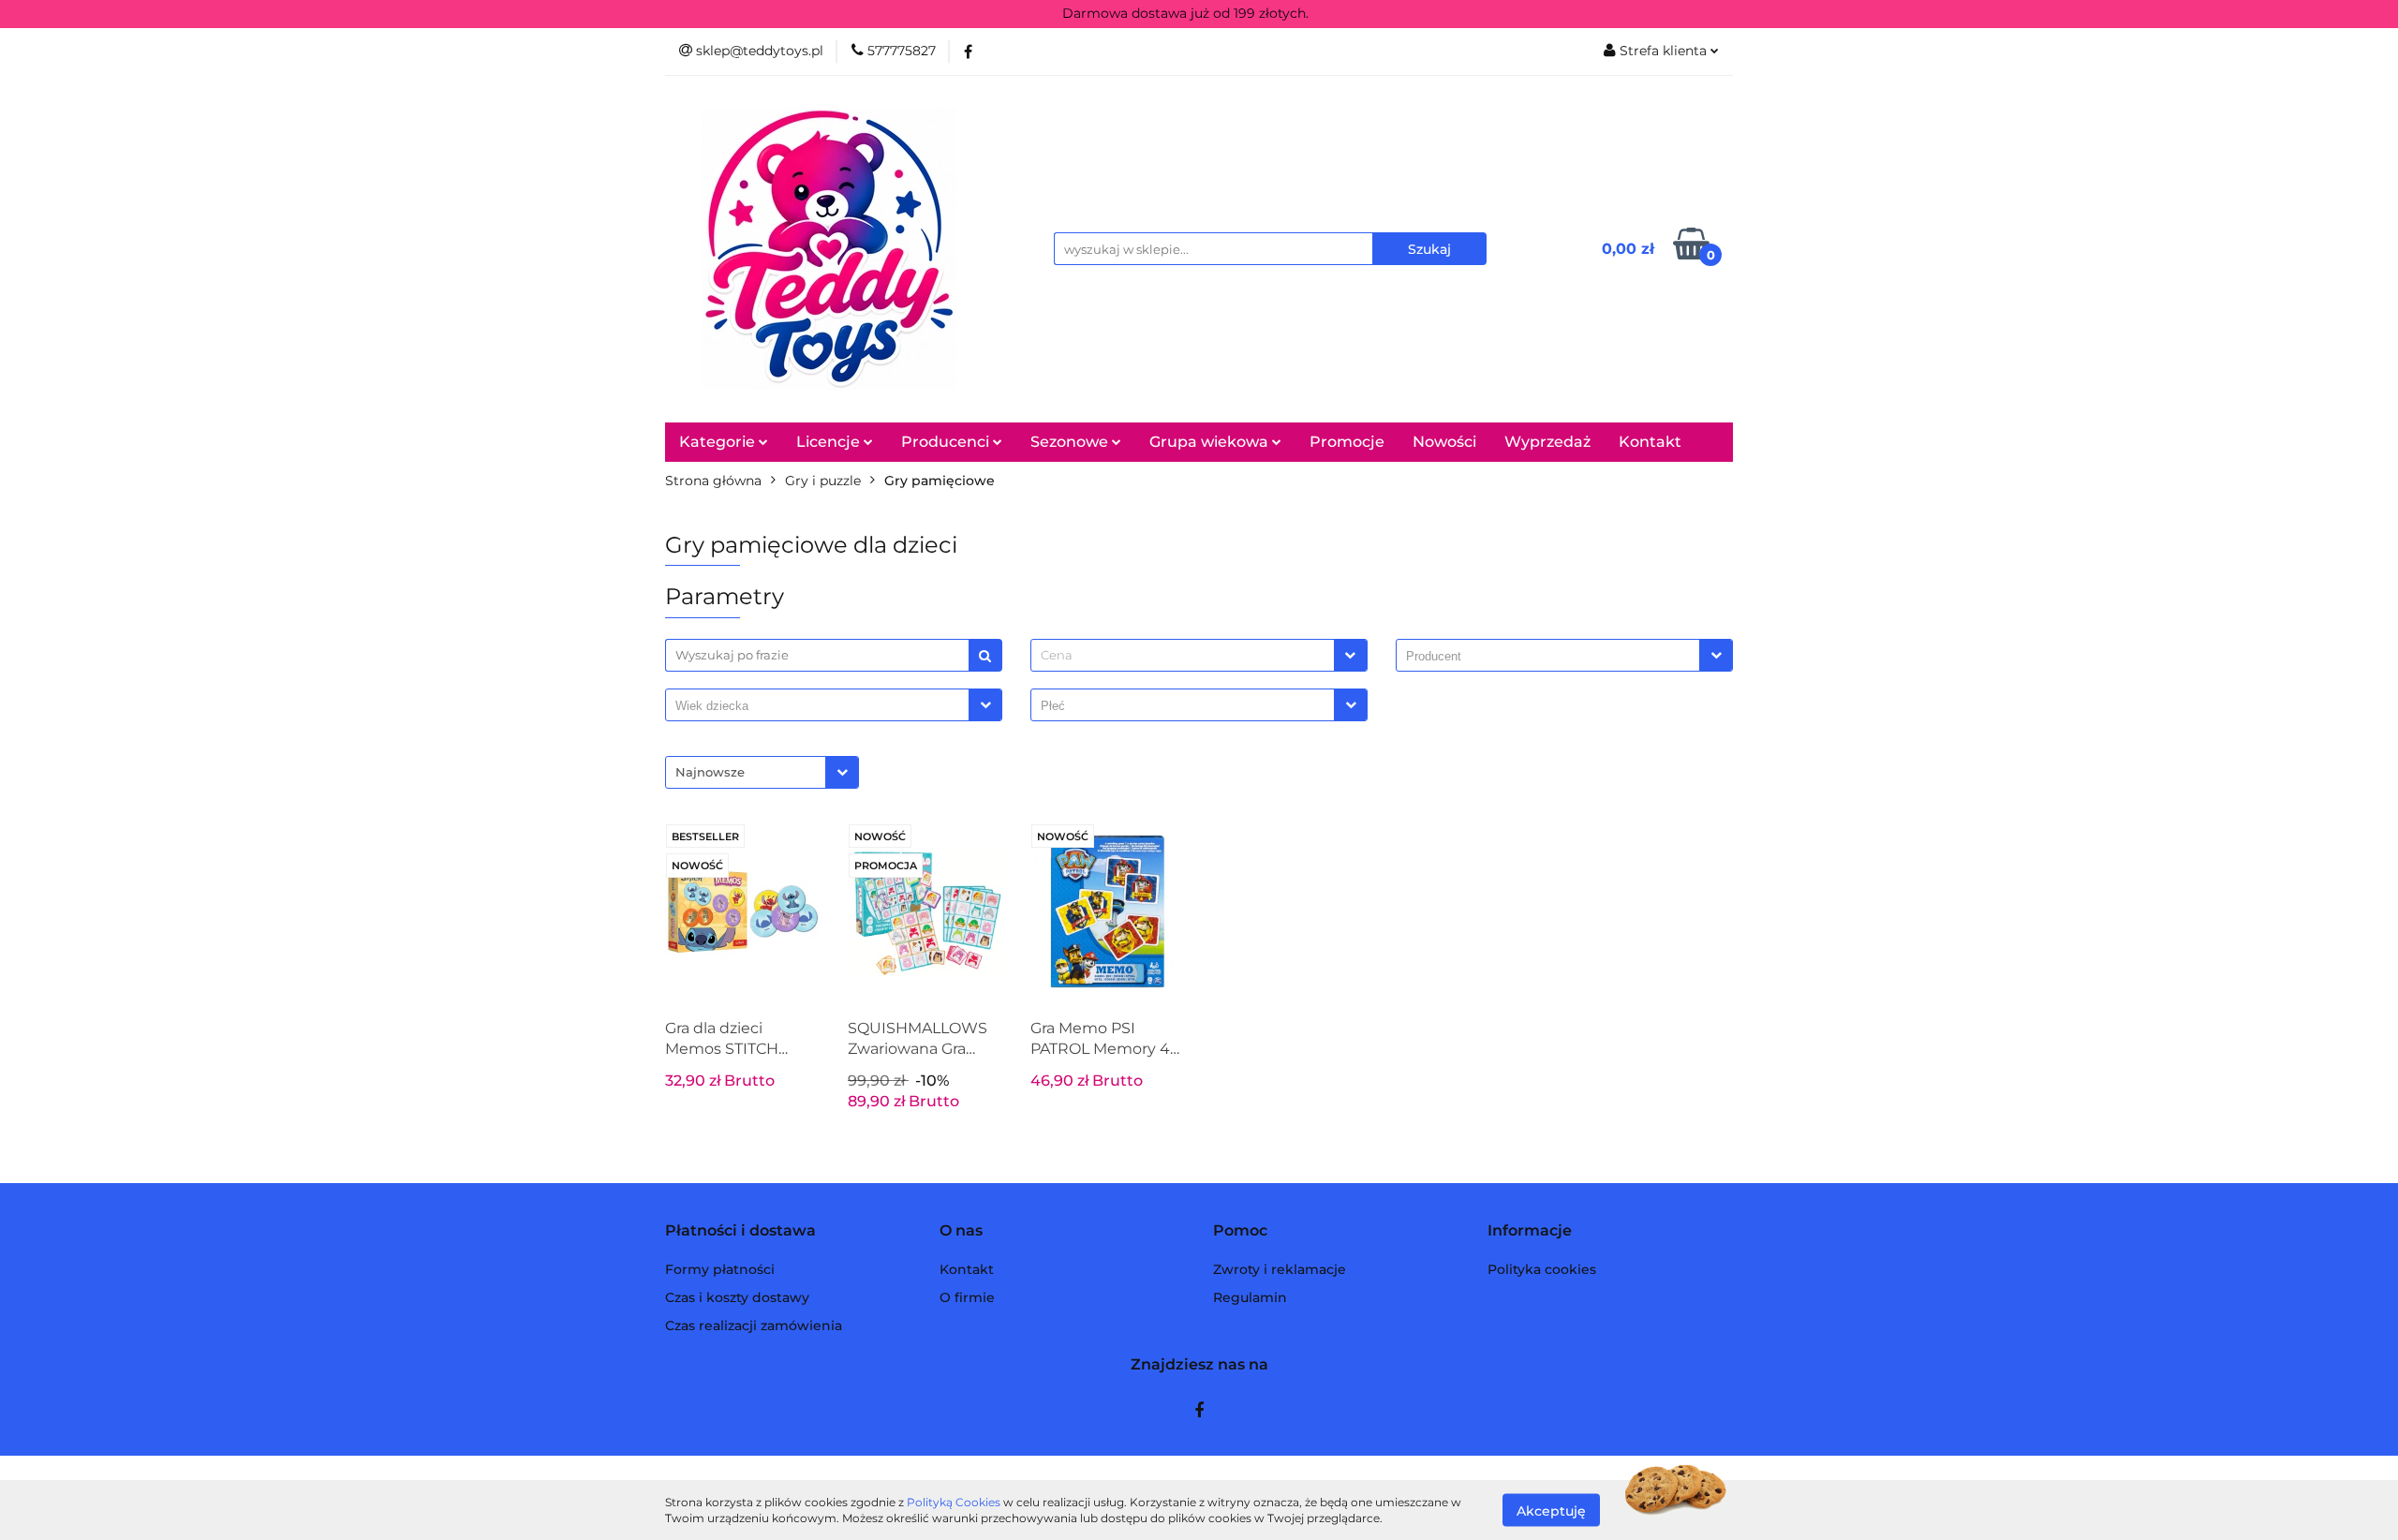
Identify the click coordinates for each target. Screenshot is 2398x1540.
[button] (740, 1231)
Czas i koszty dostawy (737, 1297)
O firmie (967, 1297)
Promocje (1347, 442)
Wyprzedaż (1547, 442)
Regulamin (1250, 1297)
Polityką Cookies (954, 1502)
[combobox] (1199, 655)
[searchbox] (1553, 657)
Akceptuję (1551, 1510)
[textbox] (1183, 655)
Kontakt (1650, 442)
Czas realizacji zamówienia (754, 1325)
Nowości (1444, 442)
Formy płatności (720, 1269)
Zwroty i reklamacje (1280, 1269)
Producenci (947, 442)
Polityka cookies (1542, 1269)
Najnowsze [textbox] (710, 772)
